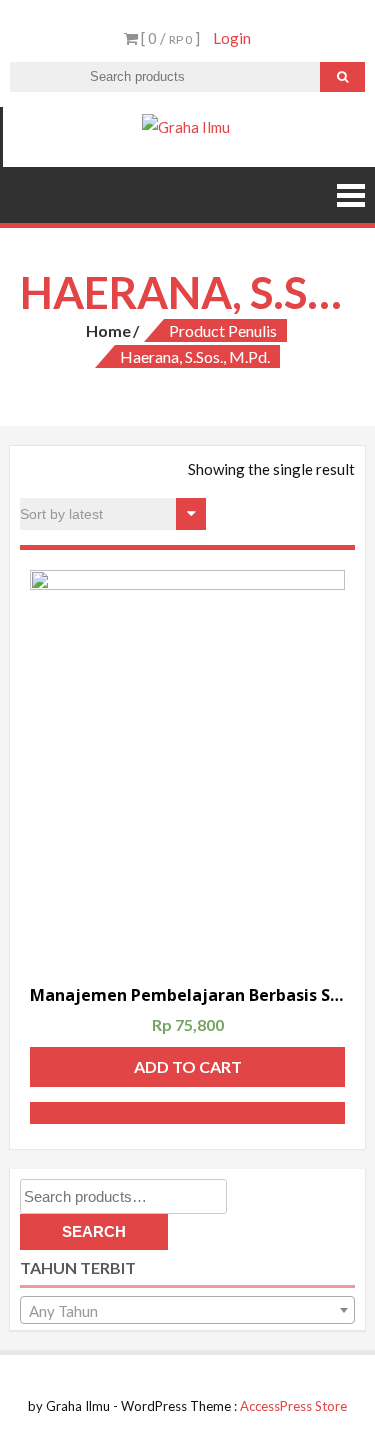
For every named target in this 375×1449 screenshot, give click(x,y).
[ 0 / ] (169, 38)
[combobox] (187, 1310)
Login (232, 38)
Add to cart (188, 1066)
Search (94, 1231)
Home (108, 330)
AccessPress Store (293, 1406)
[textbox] (187, 1311)
